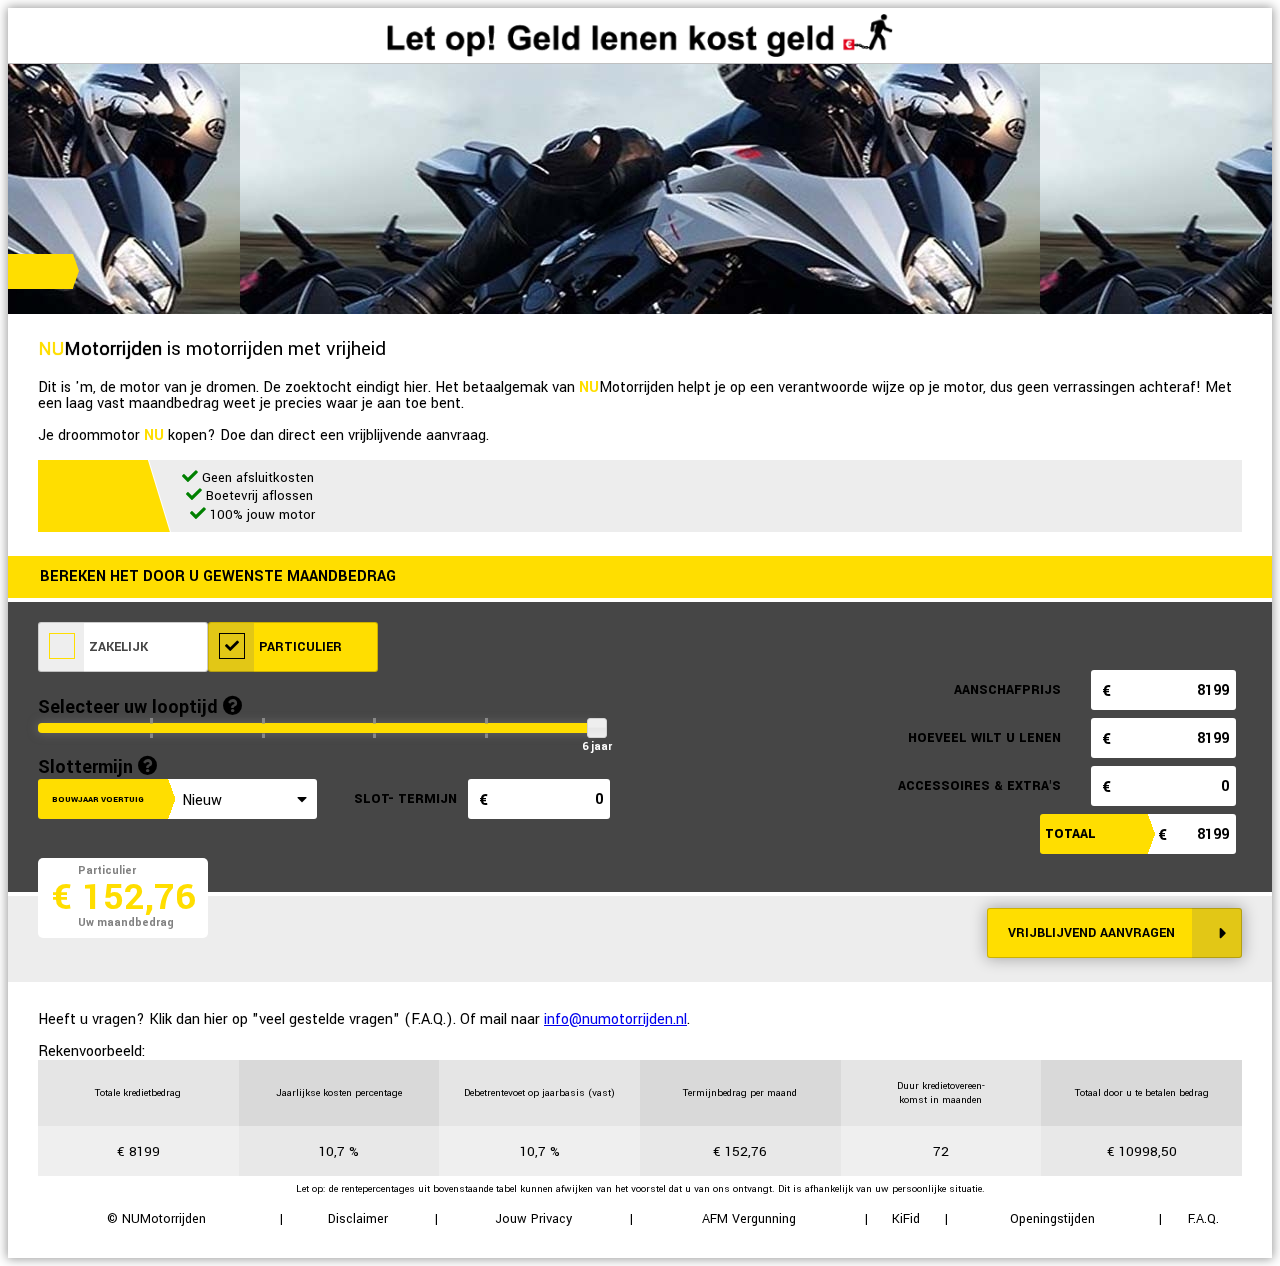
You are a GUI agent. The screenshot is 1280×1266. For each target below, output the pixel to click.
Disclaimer (358, 1219)
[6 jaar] (596, 727)
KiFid (906, 1219)
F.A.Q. (1203, 1219)
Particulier (298, 647)
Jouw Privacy (533, 1219)
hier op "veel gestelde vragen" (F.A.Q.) (328, 1019)
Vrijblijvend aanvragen (1091, 933)
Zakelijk (116, 647)
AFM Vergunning (749, 1219)
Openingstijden (1052, 1219)
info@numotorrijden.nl (615, 1019)
